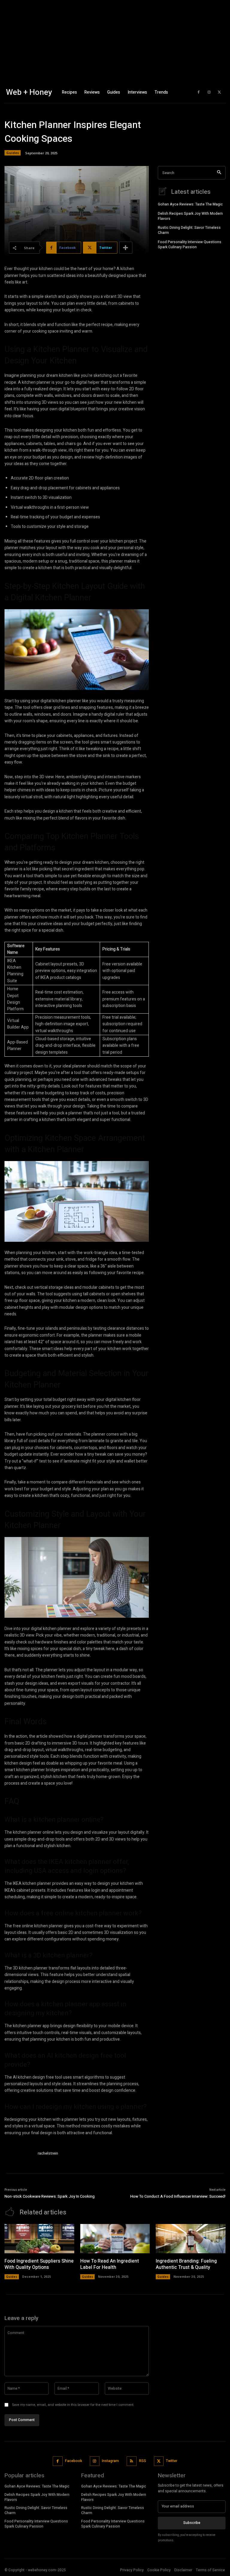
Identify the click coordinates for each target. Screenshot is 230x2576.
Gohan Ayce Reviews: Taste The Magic (190, 204)
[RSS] (132, 2461)
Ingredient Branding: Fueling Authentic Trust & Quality (186, 2264)
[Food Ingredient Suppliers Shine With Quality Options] (39, 2239)
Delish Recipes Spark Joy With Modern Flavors (190, 216)
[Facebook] (199, 92)
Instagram (110, 2461)
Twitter (172, 2461)
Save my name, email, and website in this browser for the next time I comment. (73, 2405)
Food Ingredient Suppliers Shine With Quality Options (39, 2264)
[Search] (219, 173)
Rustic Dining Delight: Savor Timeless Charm (189, 230)
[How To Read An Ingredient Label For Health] (115, 2239)
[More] (126, 248)
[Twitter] (220, 92)
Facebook (74, 2461)
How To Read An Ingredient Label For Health (110, 2264)
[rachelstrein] (19, 2154)
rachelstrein (48, 2153)
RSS (143, 2461)
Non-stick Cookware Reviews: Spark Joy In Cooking (50, 2196)
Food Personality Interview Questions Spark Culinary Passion (190, 245)
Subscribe (192, 2523)
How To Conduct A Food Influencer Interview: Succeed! (178, 2196)
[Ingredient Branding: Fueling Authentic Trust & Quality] (191, 2239)
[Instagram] (209, 92)
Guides (13, 153)
